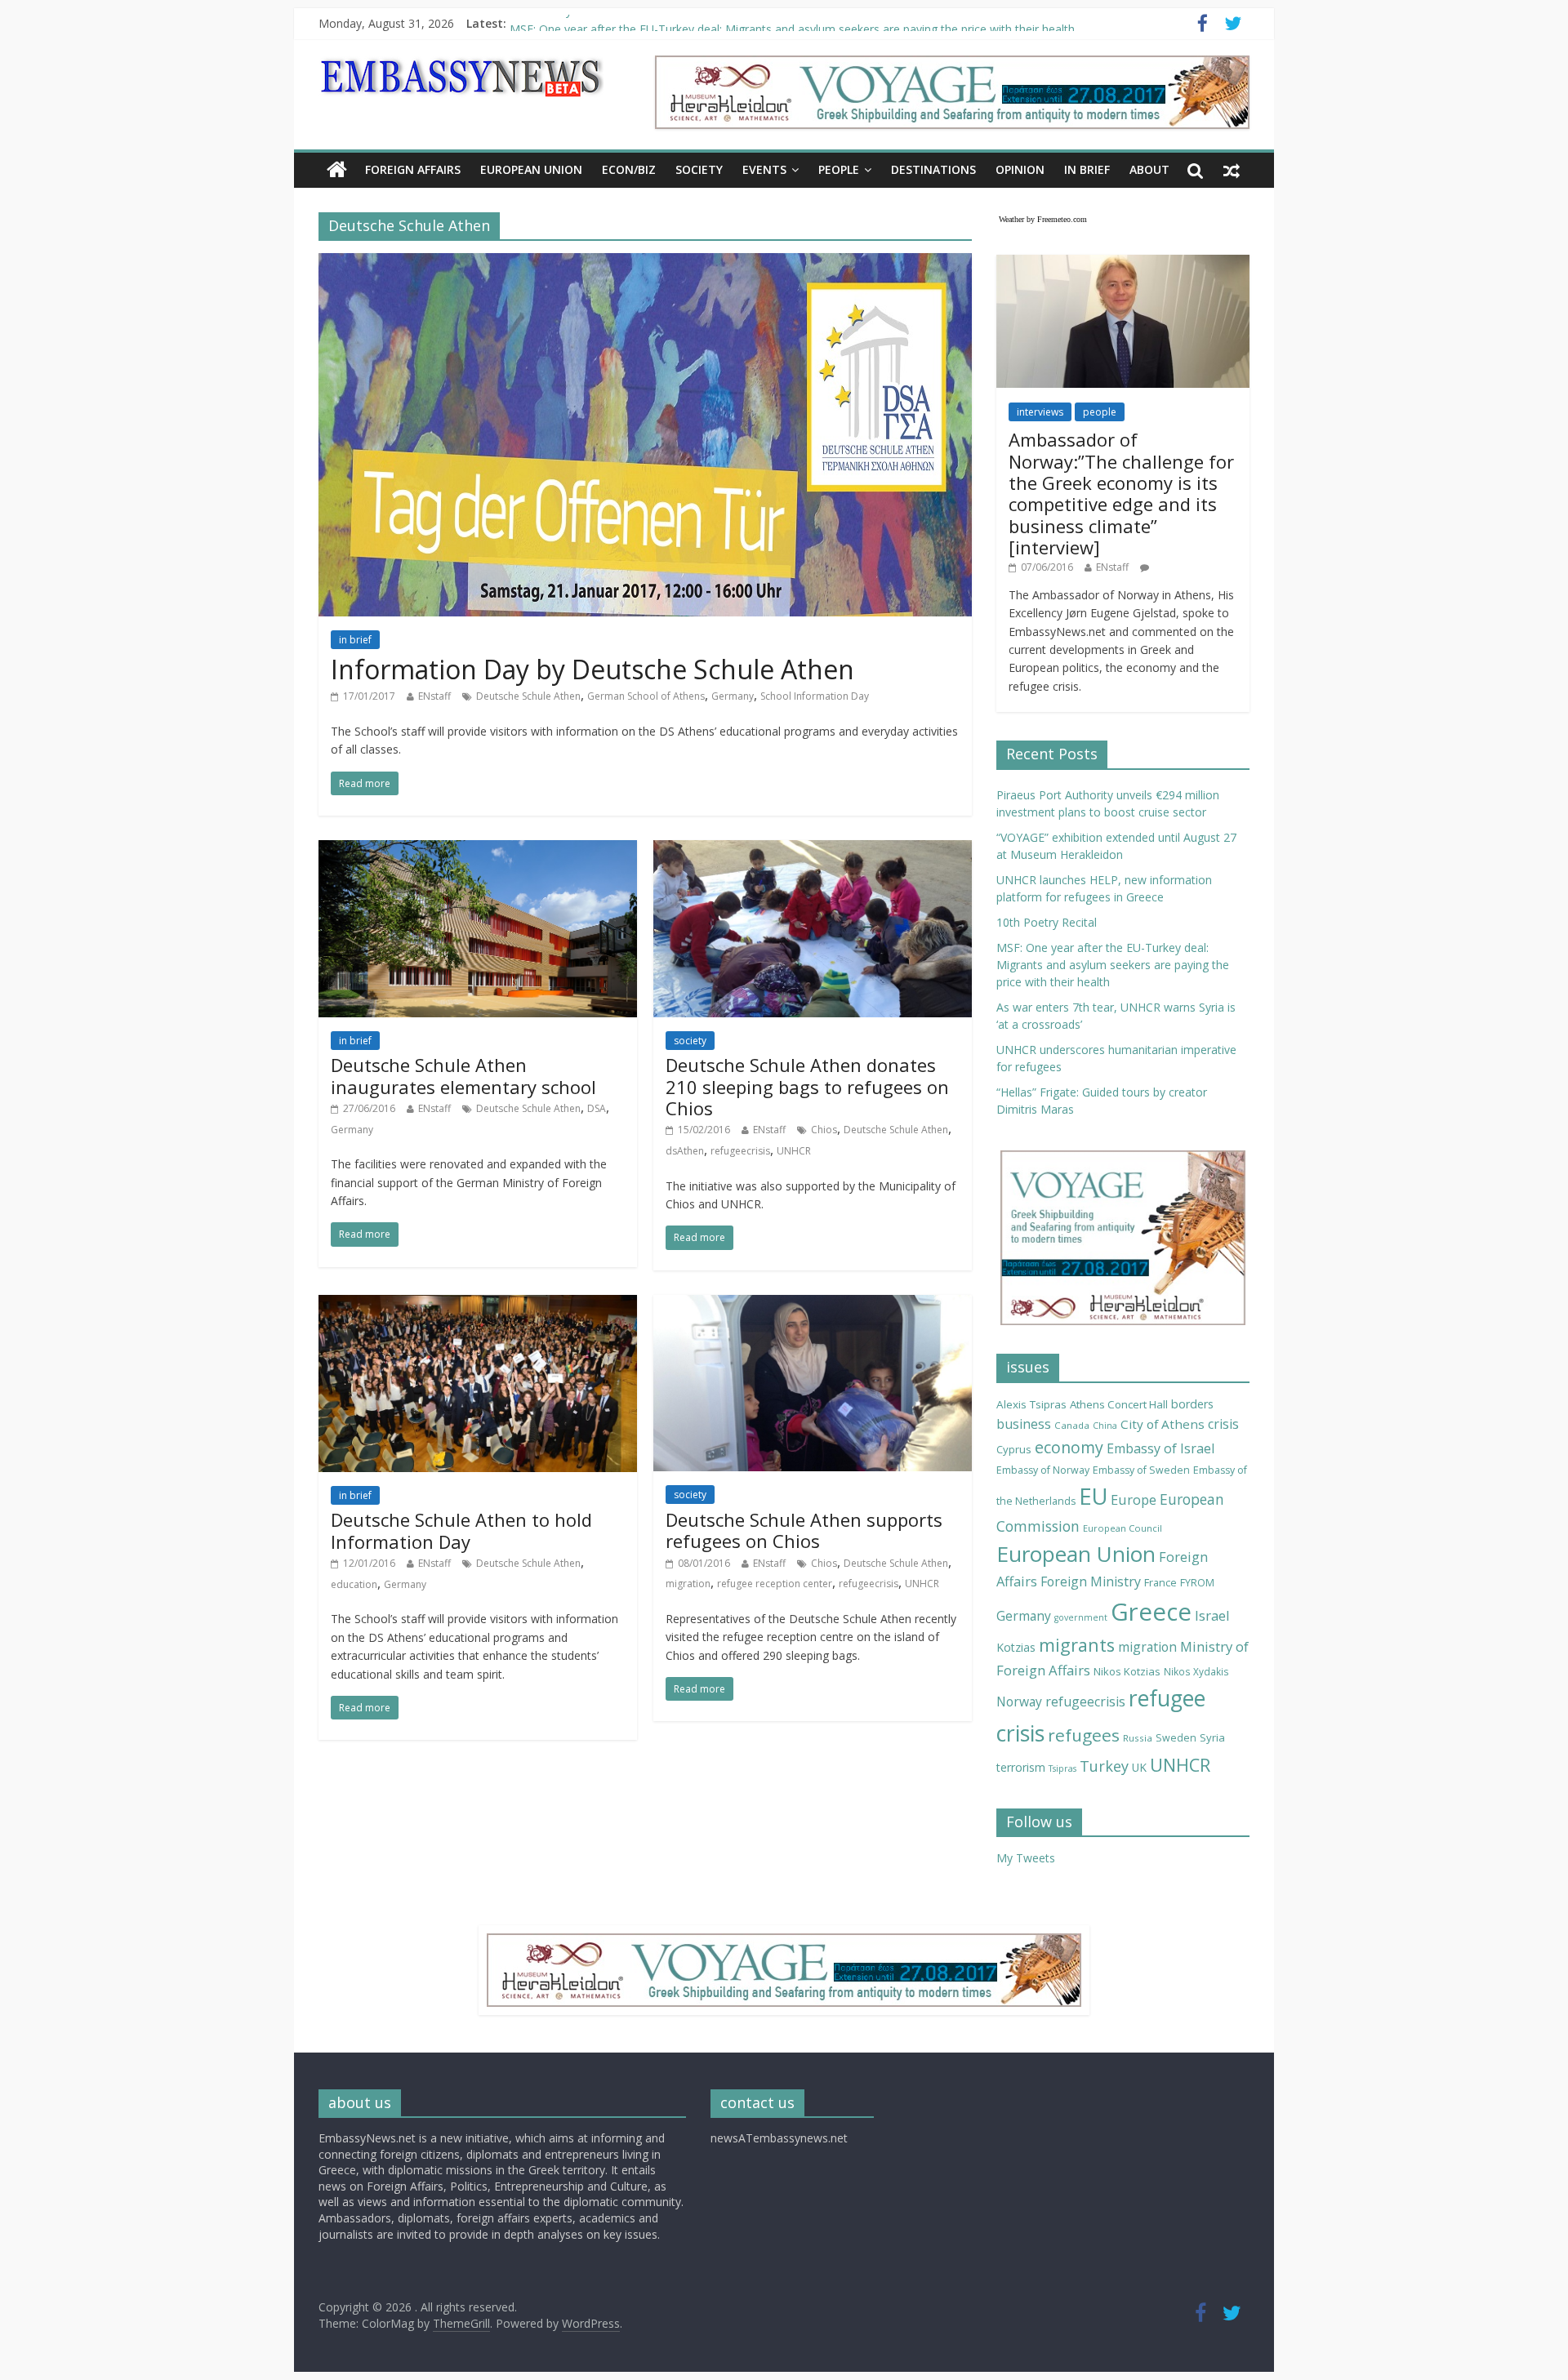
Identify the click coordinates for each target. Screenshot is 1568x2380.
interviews (1040, 412)
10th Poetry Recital (560, 23)
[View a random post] (1232, 170)
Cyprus (1014, 1449)
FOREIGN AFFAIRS (413, 169)
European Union (1076, 1554)
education (354, 1584)
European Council (1123, 1528)
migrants (1077, 1645)
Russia (1138, 1738)
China (1105, 1426)
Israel (1212, 1615)
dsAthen (685, 1151)
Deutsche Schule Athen (528, 696)
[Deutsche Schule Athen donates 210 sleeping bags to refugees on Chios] (813, 850)
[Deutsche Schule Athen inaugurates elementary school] (478, 850)
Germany (733, 696)
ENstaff (434, 696)
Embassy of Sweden (1141, 1470)
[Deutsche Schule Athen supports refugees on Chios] (813, 1305)
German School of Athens (646, 696)
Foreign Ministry (1091, 1581)
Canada (1072, 1425)
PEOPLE (839, 169)
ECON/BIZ (629, 169)
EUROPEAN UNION (531, 169)
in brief (355, 640)
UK (1139, 1767)
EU (1093, 1496)
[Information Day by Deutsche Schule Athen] (645, 263)
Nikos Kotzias (1127, 1671)
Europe (1134, 1499)
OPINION (1020, 169)
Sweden (1176, 1738)
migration (688, 1584)
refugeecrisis (740, 1151)
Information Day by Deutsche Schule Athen (592, 669)
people (1100, 412)
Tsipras (1062, 1768)
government (1081, 1617)
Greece (1151, 1612)
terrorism (1021, 1767)
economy (1069, 1447)
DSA (597, 1108)
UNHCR (794, 1151)
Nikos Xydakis (1196, 1671)
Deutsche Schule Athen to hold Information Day (461, 1530)
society (690, 1041)
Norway (1019, 1702)
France (1160, 1582)
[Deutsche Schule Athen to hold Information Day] (478, 1305)
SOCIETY (699, 169)
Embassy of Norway (1043, 1470)
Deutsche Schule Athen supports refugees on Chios (804, 1530)
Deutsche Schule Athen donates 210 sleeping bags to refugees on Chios (807, 1086)
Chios (824, 1130)
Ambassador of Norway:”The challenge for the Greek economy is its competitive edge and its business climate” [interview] (1121, 493)
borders (1192, 1404)
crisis (1223, 1424)
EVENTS (764, 169)
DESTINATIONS (933, 169)
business (1024, 1424)
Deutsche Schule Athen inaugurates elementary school (463, 1075)
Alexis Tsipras (1031, 1404)
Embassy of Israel (1160, 1448)
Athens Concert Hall (1119, 1404)
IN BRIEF (1087, 169)
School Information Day (815, 696)
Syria (1212, 1737)
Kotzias (1016, 1647)
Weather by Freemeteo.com (1043, 219)
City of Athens (1163, 1424)
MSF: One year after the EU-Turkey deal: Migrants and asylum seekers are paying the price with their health (1113, 965)
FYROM (1197, 1583)
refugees (1084, 1735)
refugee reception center (775, 1584)
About (1149, 169)
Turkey (1104, 1766)
